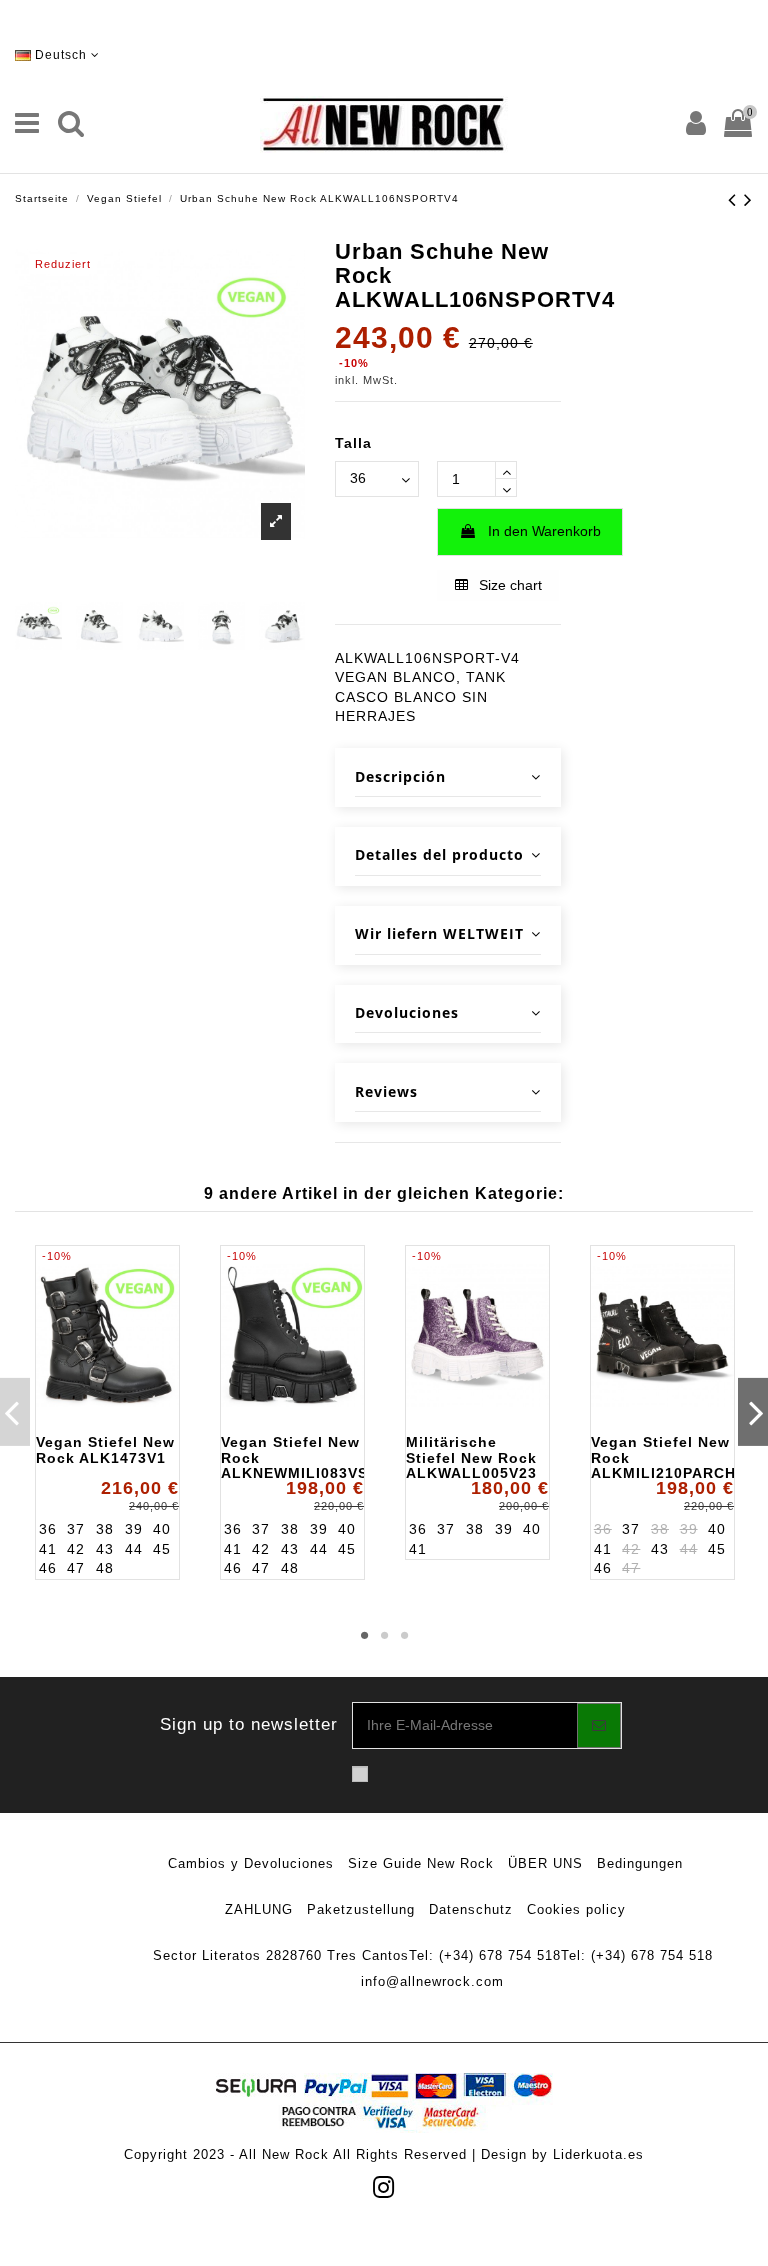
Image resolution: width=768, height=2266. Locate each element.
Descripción (400, 776)
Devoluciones (407, 1012)
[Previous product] (736, 199)
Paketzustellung (361, 1909)
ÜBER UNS (545, 1863)
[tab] (448, 777)
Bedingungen (640, 1863)
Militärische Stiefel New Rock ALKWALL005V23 (471, 1457)
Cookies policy (576, 1909)
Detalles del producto (439, 854)
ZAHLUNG (259, 1909)
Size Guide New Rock (421, 1863)
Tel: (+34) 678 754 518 (485, 1955)
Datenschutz (471, 1909)
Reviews (386, 1091)
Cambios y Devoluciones (251, 1863)
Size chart (508, 585)
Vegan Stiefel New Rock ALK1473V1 (105, 1449)
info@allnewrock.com (432, 1981)
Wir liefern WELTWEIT (439, 933)
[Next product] (748, 199)
